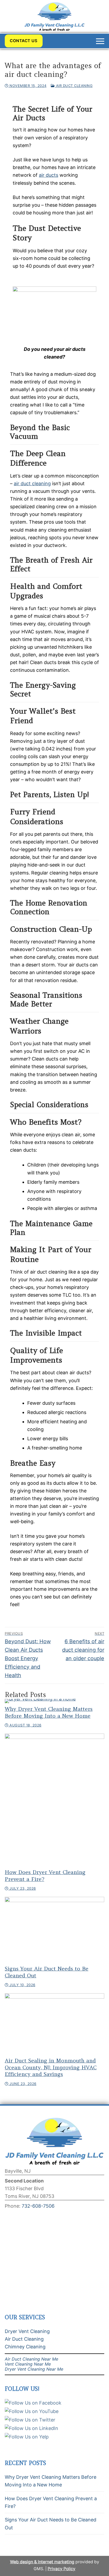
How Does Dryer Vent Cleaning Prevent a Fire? (51, 2502)
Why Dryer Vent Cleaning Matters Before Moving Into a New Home (49, 1712)
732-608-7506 (38, 2206)
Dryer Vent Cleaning (27, 2331)
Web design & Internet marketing (42, 2562)
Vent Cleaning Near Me (28, 2364)
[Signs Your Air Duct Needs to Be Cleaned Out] (54, 1930)
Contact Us (24, 41)
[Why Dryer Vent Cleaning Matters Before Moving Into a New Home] (54, 1701)
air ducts (49, 175)
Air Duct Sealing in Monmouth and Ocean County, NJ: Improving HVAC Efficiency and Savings (51, 2067)
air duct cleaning (32, 483)
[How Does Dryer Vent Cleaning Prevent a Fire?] (54, 1800)
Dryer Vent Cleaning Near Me (34, 2369)
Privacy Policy (62, 2569)
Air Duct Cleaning (74, 86)
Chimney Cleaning (25, 2347)
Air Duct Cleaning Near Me (31, 2359)
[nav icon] (100, 41)
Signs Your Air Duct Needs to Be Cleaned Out (51, 2524)
